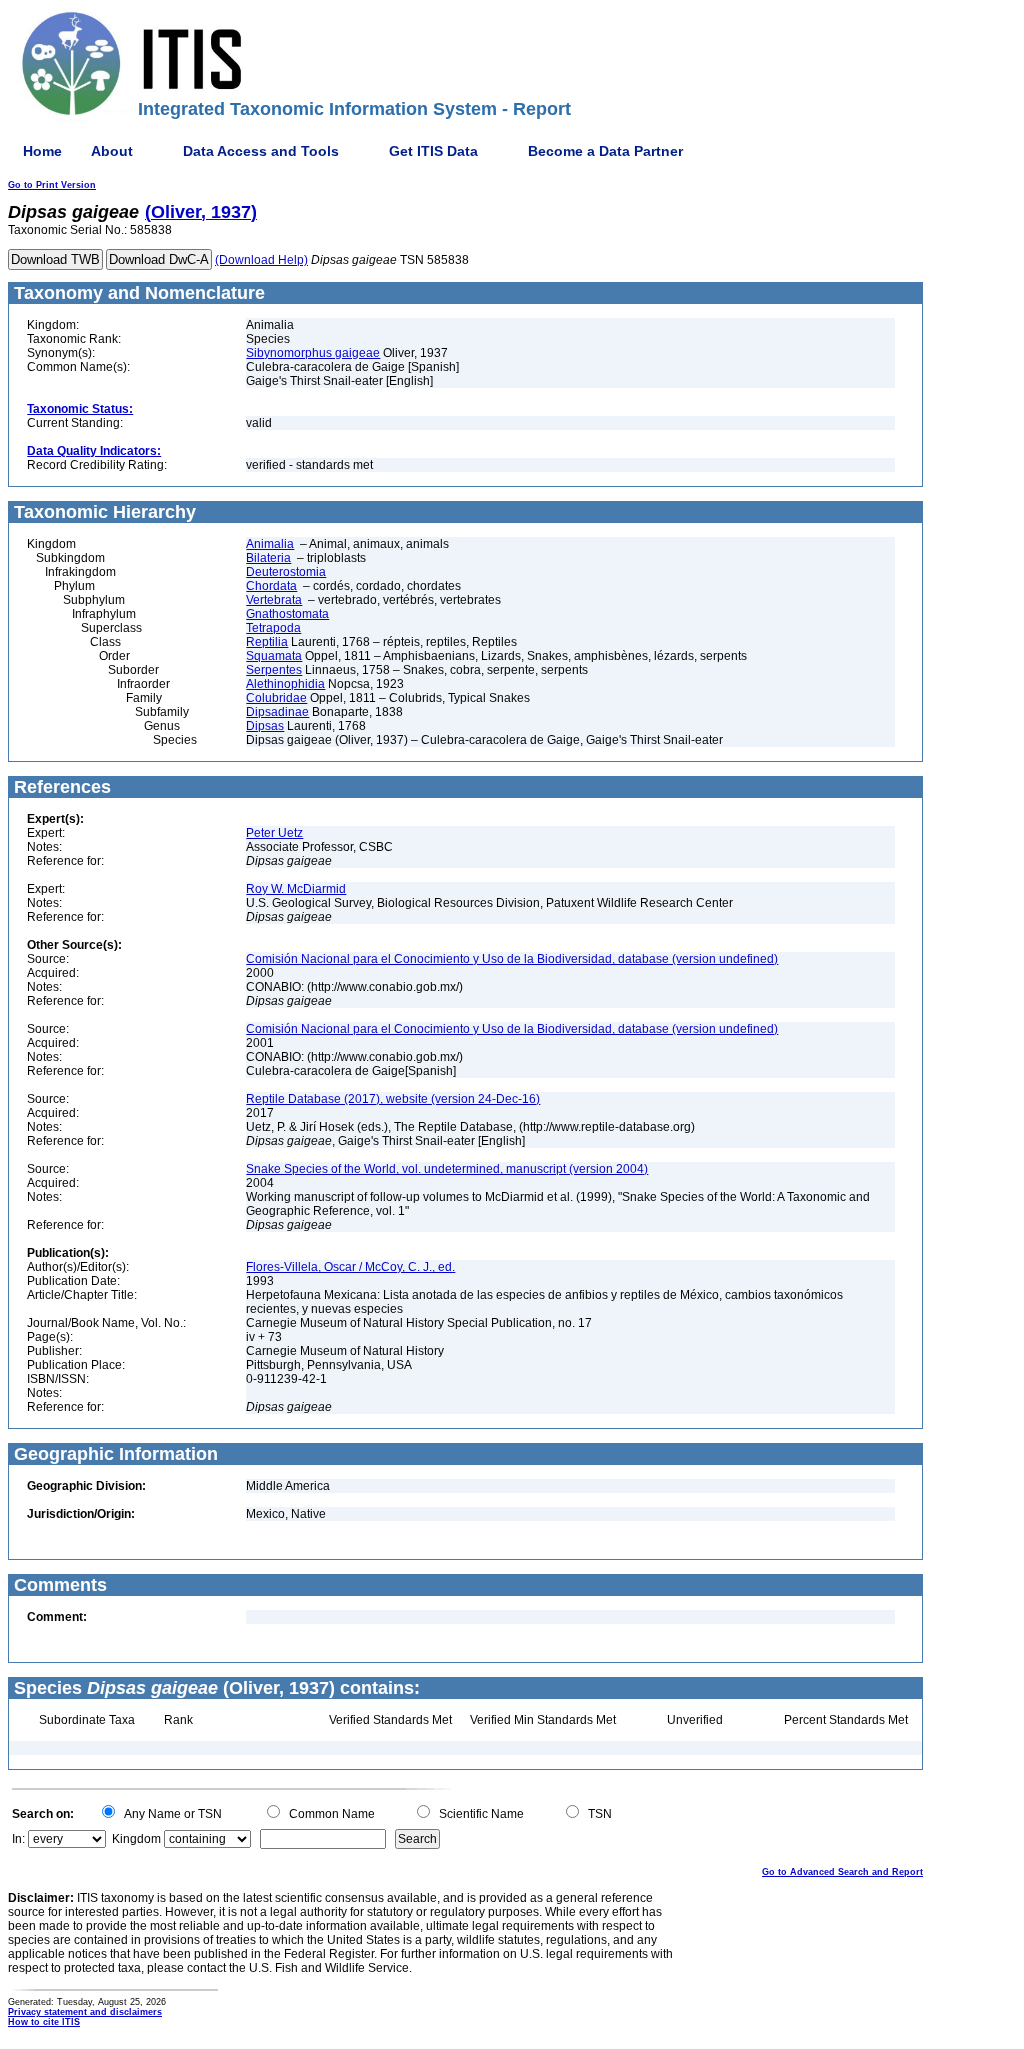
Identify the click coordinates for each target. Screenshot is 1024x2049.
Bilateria (268, 558)
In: (18, 1839)
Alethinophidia (285, 684)
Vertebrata (274, 600)
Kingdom (136, 1839)
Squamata (274, 656)
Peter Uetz (274, 833)
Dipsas (265, 726)
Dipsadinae (277, 712)
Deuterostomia (286, 572)
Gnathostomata (287, 614)
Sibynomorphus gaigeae (313, 353)
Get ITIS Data (433, 151)
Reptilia (267, 642)
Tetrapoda (273, 628)
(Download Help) (261, 260)
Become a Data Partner (605, 151)
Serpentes (274, 670)
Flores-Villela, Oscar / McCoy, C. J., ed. (350, 1267)
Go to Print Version (52, 185)
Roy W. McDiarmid (296, 889)
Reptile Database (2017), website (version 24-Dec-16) (393, 1099)
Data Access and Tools (261, 151)
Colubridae (276, 698)
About (112, 151)
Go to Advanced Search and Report (842, 1872)
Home (42, 151)
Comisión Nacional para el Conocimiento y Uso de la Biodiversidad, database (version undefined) (512, 959)
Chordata (271, 586)
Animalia (270, 544)
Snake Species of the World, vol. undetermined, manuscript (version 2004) (447, 1169)
